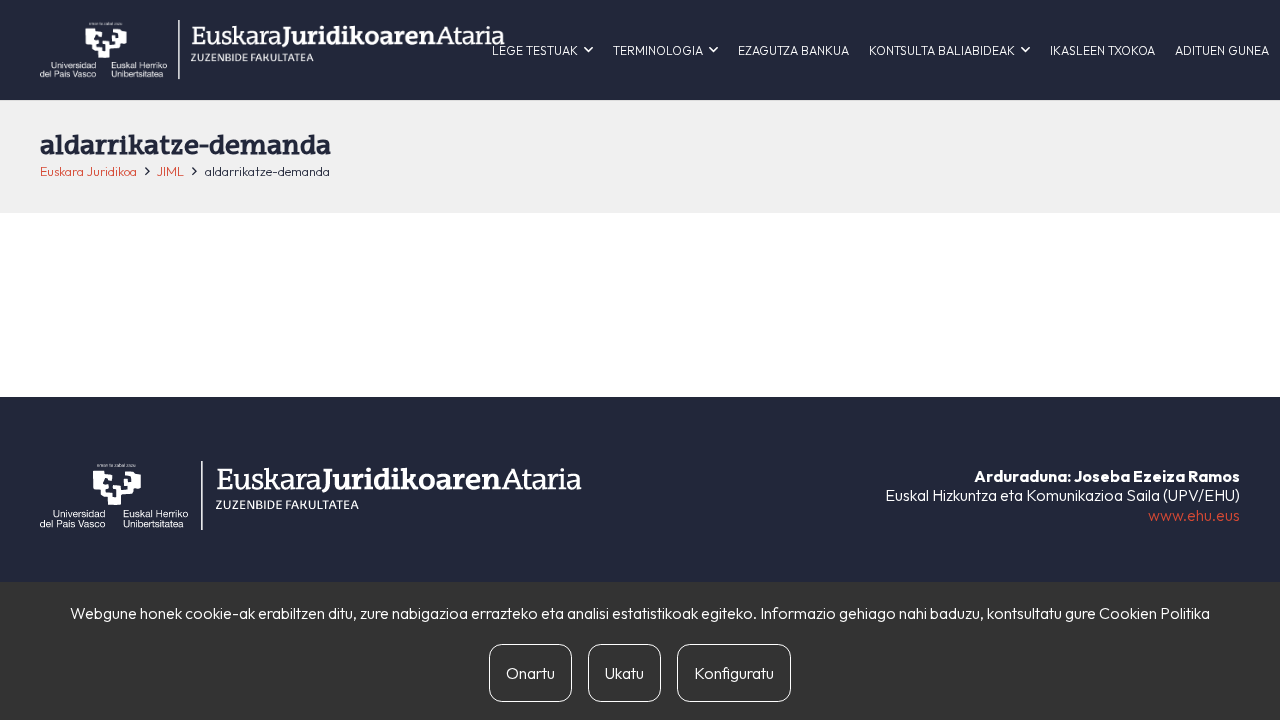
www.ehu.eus (1194, 515)
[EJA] (272, 50)
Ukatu (624, 673)
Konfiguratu (734, 673)
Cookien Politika (1154, 613)
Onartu (530, 673)
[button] (588, 50)
